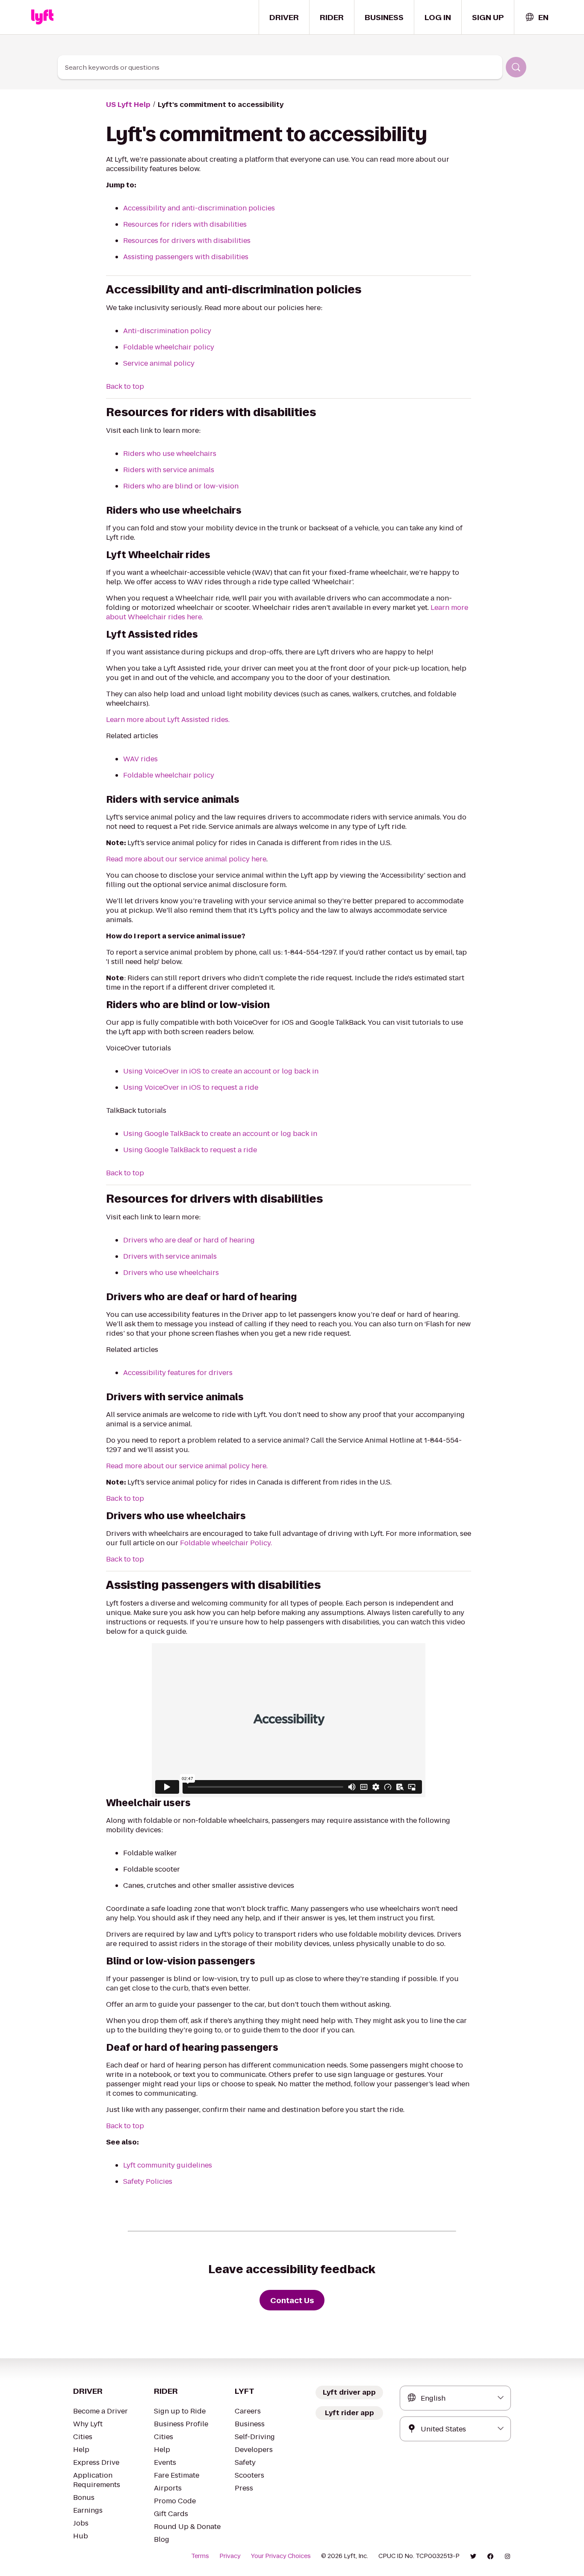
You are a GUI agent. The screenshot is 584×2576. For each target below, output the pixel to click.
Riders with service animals (169, 470)
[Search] (516, 67)
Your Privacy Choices (281, 2556)
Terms (200, 2556)
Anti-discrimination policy (167, 331)
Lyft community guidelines (168, 2165)
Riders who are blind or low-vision (181, 486)
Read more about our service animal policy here (186, 859)
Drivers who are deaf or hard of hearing (189, 1240)
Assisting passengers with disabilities (186, 257)
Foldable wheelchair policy (169, 347)
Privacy (230, 2556)
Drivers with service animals (170, 1256)
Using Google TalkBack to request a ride (190, 1150)
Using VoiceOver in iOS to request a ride (191, 1087)
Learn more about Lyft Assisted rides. (168, 720)
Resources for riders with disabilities (185, 224)
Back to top (125, 386)
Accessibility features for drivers (178, 1373)
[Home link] (42, 17)
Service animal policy (159, 363)
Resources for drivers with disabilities (187, 241)
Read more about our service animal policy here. (187, 1466)
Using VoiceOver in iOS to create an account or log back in (221, 1071)
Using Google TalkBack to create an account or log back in (221, 1134)
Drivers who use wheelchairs (171, 1273)
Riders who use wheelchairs (170, 454)
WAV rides (140, 759)
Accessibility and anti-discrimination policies (199, 208)
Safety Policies (148, 2181)
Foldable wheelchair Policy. (226, 1543)
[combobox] (537, 17)
